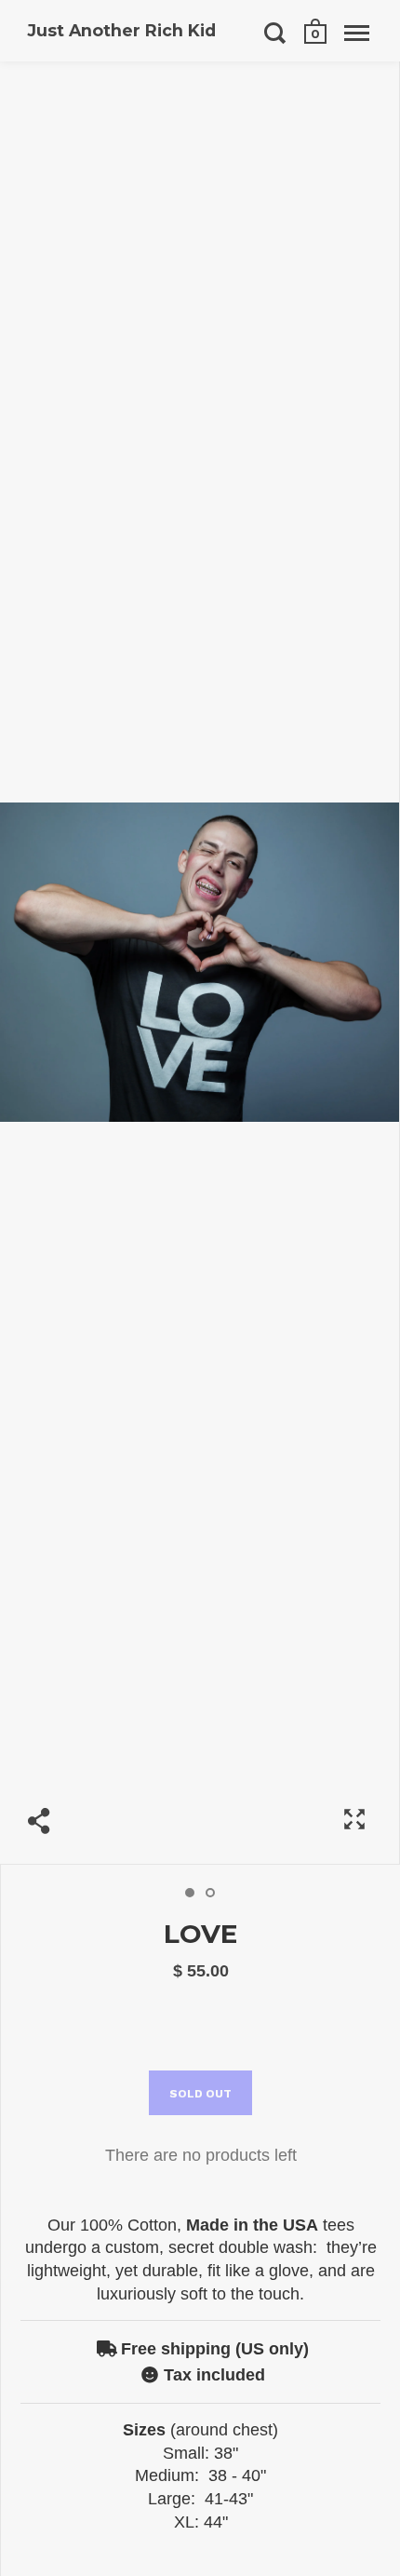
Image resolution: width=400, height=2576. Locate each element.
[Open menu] (357, 33)
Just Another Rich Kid (122, 30)
